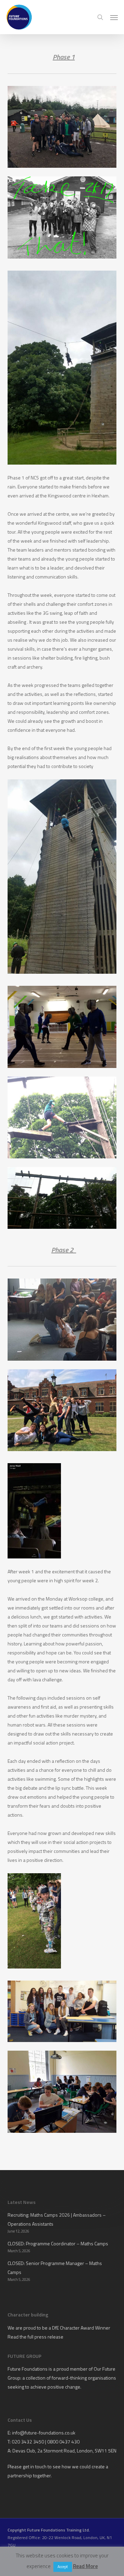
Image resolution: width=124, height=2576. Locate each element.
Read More (85, 2566)
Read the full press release (35, 2337)
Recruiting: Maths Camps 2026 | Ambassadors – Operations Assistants (57, 2219)
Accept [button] (63, 2567)
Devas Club (24, 2451)
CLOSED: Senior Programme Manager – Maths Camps (55, 2268)
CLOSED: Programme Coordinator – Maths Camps (58, 2243)
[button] (114, 17)
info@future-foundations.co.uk (44, 2433)
